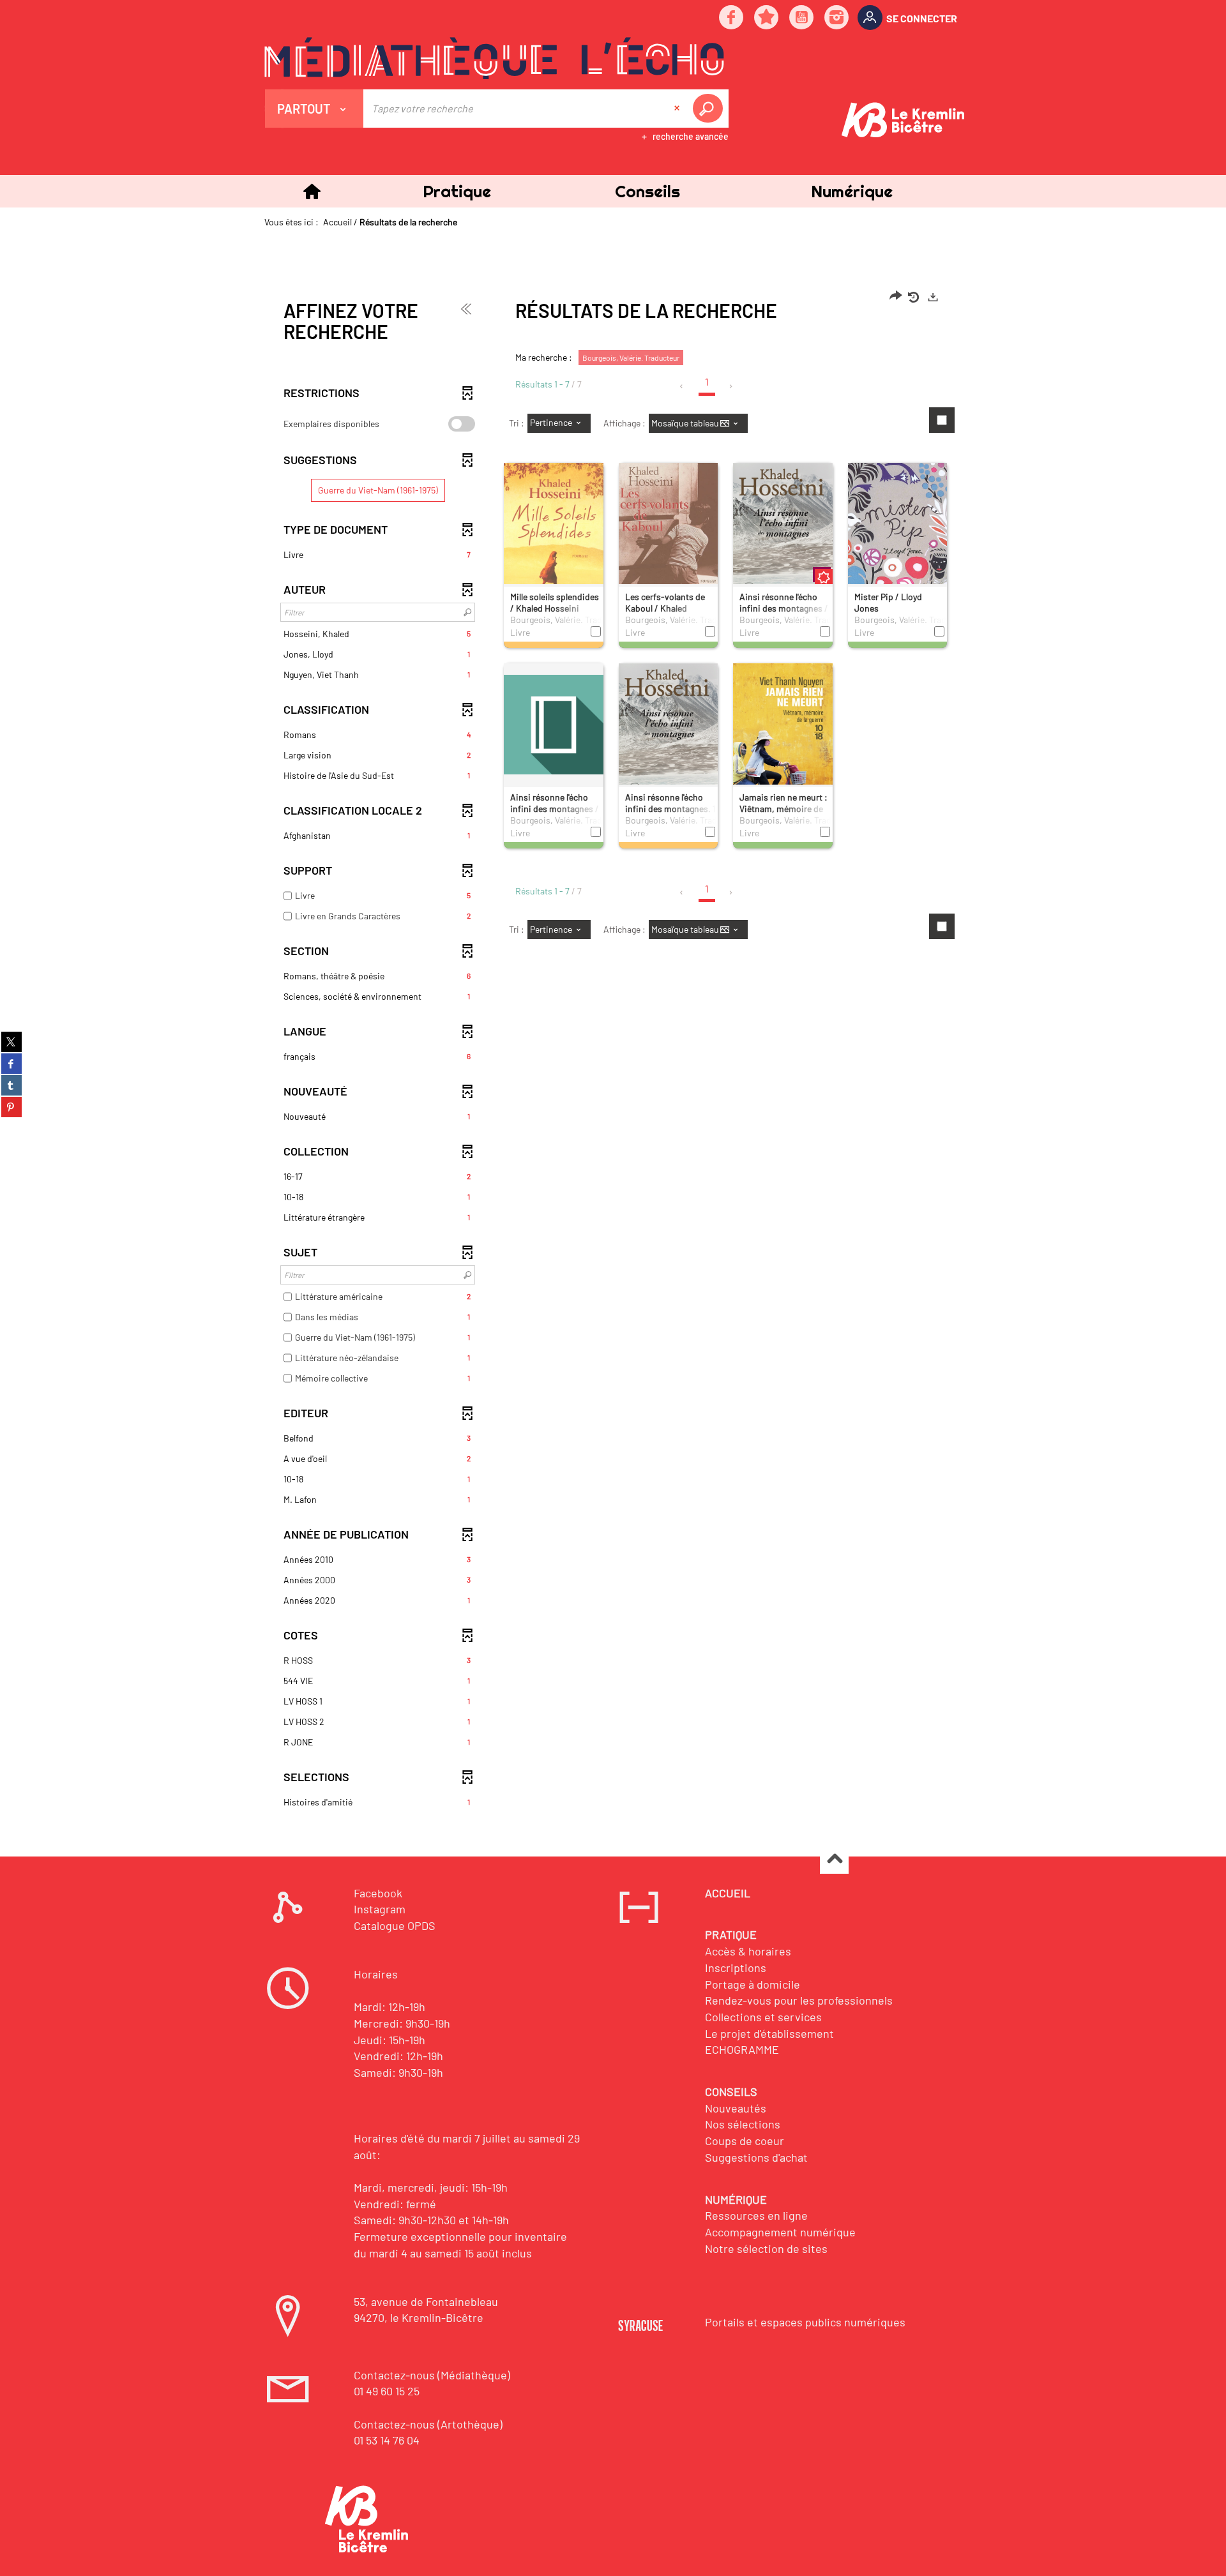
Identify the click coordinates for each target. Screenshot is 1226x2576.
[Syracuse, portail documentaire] (494, 58)
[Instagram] (837, 18)
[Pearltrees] (767, 18)
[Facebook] (732, 18)
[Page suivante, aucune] (731, 386)
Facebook (378, 1893)
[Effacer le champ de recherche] (678, 109)
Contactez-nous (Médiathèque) (432, 2375)
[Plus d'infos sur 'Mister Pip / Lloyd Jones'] (898, 544)
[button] (457, 191)
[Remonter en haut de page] (834, 1860)
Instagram (380, 1909)
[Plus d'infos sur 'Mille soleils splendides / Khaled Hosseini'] (554, 544)
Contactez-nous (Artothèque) (428, 2424)
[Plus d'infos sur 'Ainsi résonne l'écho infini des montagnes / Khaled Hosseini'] (783, 537)
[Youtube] (802, 18)
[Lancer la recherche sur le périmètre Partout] (710, 109)
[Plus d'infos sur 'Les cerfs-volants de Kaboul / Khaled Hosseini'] (669, 544)
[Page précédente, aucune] (682, 386)
